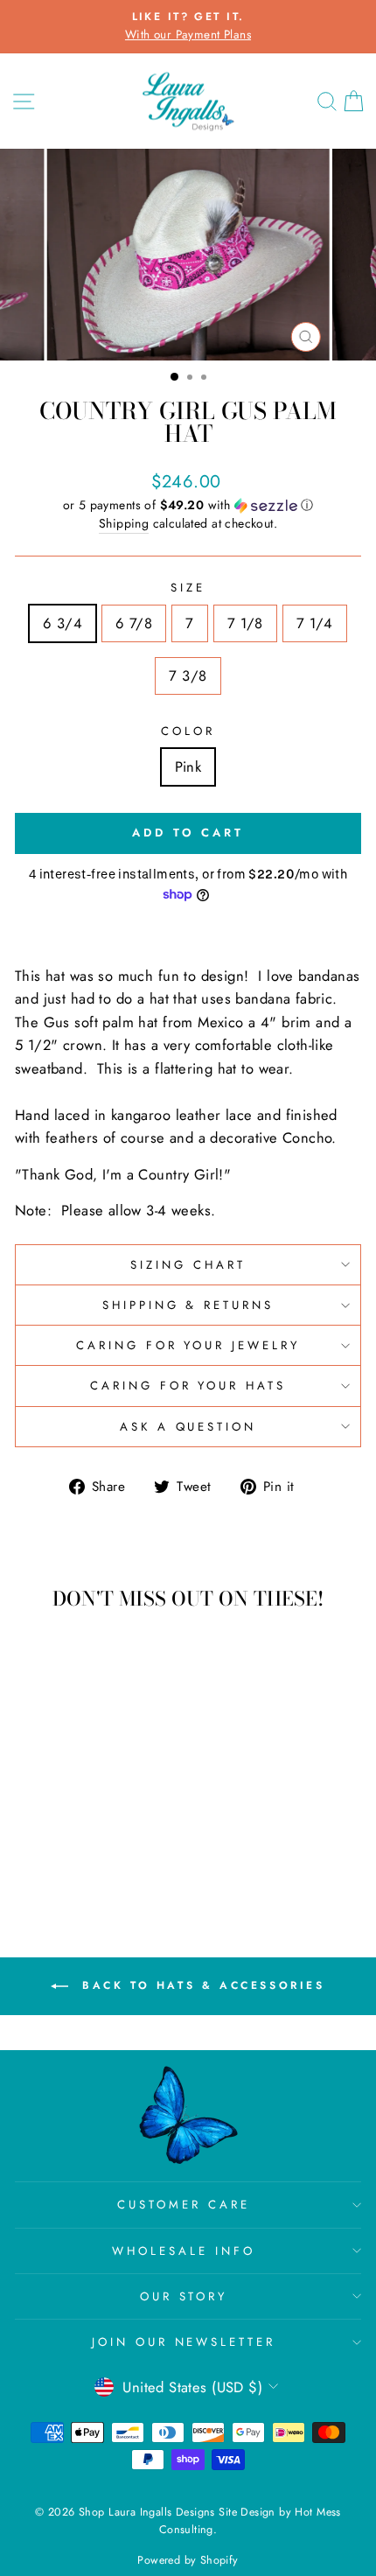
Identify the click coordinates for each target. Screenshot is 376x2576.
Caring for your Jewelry (188, 1345)
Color (188, 731)
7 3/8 (188, 675)
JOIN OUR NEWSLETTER (184, 2342)
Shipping (124, 523)
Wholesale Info (184, 2251)
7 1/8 (245, 623)
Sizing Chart (188, 1265)
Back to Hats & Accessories (200, 1985)
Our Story (184, 2296)
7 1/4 (315, 623)
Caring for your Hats (188, 1386)
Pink (188, 766)
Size (188, 588)
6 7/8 (134, 623)
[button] (188, 505)
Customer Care (184, 2205)
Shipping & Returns (188, 1305)
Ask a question (188, 1427)
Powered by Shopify (188, 2560)
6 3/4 (63, 623)
